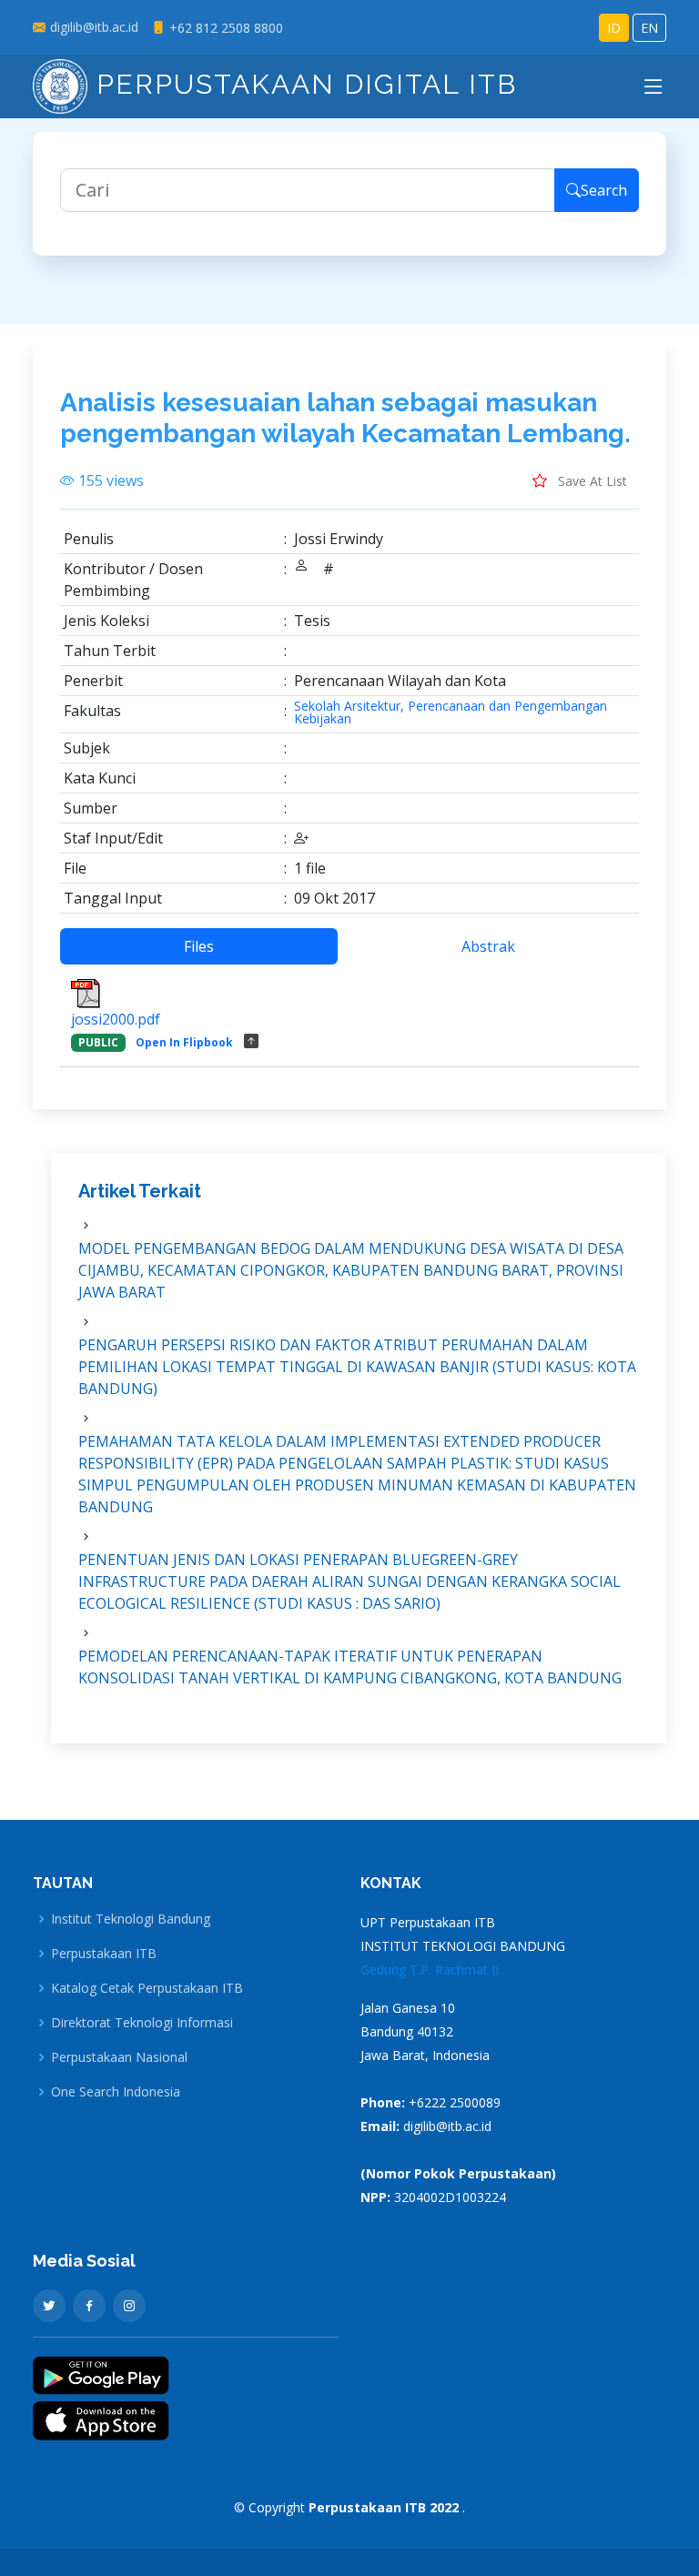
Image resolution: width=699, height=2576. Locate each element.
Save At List (591, 481)
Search (604, 190)
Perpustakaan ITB (104, 1954)
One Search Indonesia (116, 2092)
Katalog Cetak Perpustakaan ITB (147, 1988)
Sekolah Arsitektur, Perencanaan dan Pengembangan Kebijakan (451, 712)
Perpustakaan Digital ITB (302, 84)
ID (614, 28)
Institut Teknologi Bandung (131, 1919)
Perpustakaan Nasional (119, 2057)
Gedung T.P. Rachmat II (430, 1970)
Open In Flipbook (184, 1042)
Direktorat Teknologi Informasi (142, 2023)
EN (649, 28)
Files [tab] (199, 946)
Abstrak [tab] (488, 946)
